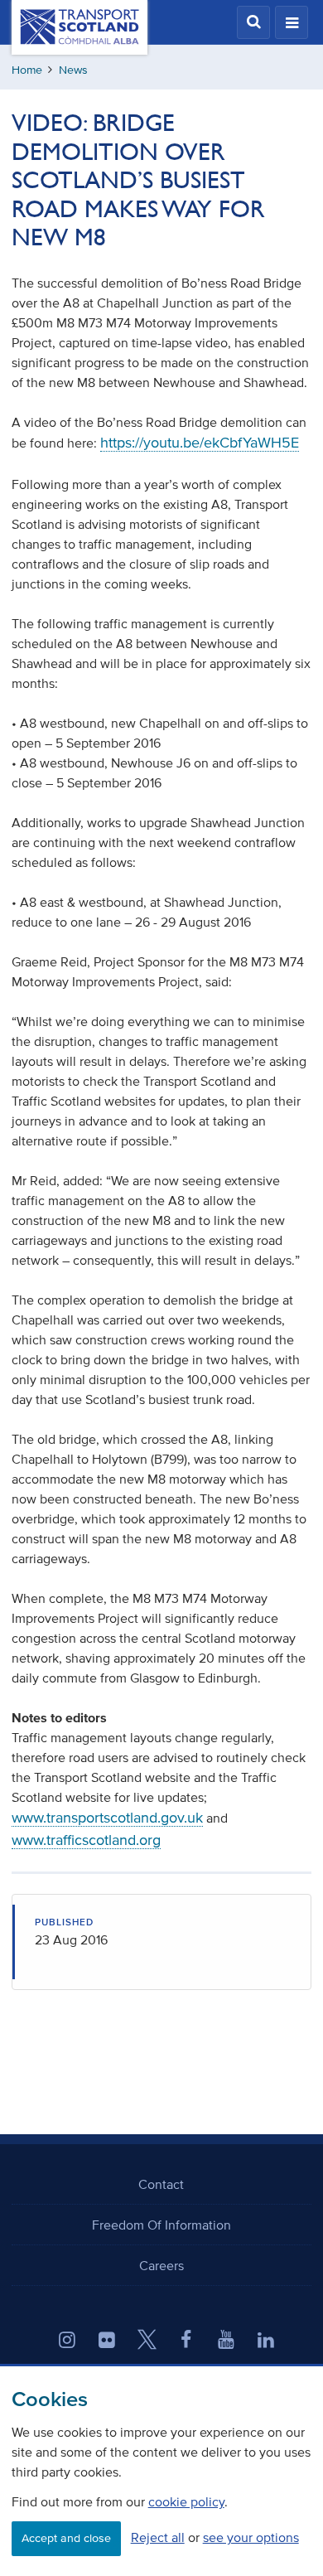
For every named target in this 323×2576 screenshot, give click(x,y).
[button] (253, 22)
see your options (251, 2537)
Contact (161, 2184)
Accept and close (66, 2538)
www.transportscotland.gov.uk (107, 1818)
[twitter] (147, 2341)
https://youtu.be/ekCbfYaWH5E (200, 443)
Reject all (158, 2537)
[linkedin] (266, 2341)
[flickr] (107, 2341)
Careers (161, 2265)
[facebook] (186, 2341)
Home (27, 70)
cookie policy (186, 2501)
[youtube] (226, 2341)
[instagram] (67, 2341)
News (73, 70)
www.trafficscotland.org (86, 1840)
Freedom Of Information (161, 2225)
